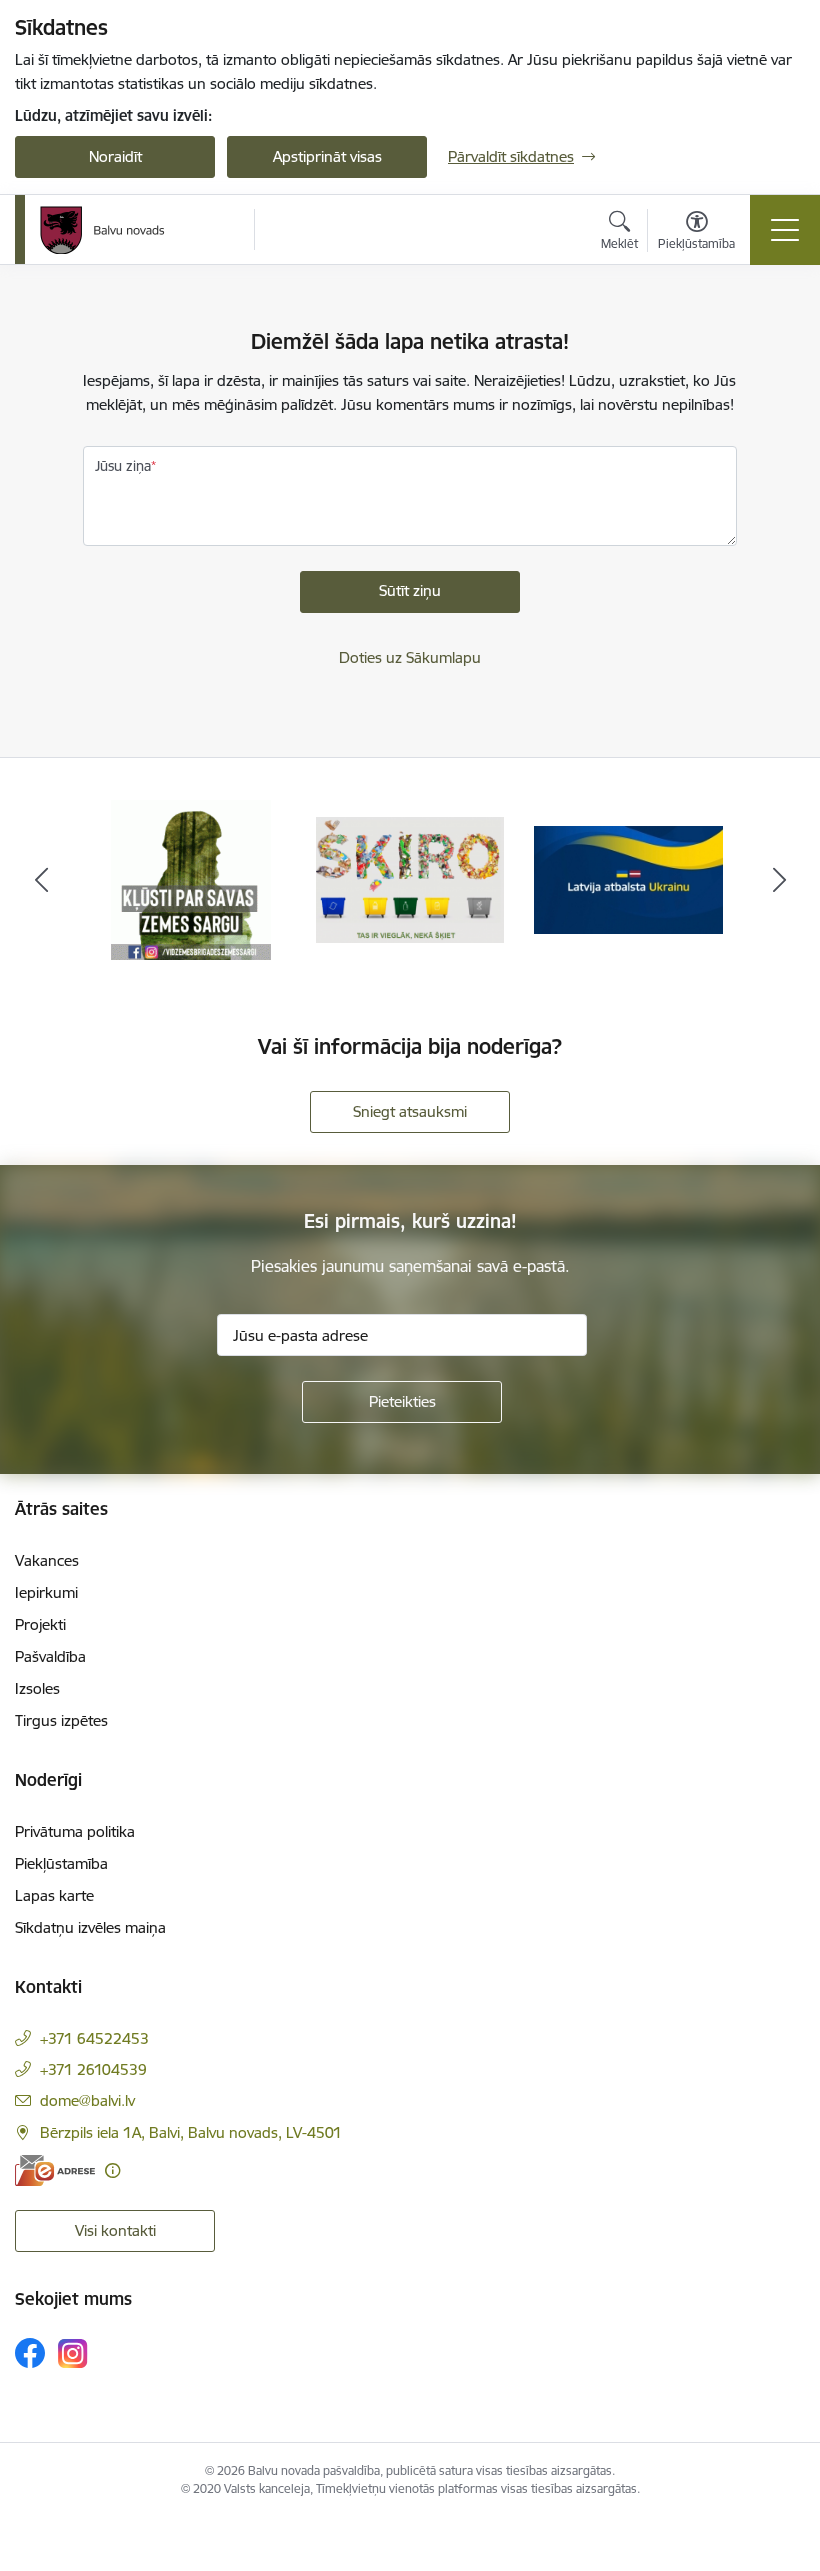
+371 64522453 (94, 2038)
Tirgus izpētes (61, 1720)
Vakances (47, 1560)
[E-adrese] (55, 2170)
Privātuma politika (75, 1831)
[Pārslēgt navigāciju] (785, 230)
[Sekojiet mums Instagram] (73, 2353)
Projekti (40, 1624)
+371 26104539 (93, 2069)
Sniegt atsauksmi (410, 1111)
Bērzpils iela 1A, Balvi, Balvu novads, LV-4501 (191, 2132)
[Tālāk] (779, 880)
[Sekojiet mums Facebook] (30, 2353)
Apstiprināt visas (327, 156)
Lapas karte (54, 1895)
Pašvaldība (50, 1656)
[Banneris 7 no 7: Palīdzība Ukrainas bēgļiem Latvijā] (628, 878)
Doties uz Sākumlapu (410, 657)
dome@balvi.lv (87, 2100)
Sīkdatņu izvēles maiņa (90, 1927)
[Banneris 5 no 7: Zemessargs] (191, 878)
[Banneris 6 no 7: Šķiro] (410, 878)
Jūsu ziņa (123, 466)
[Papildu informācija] (112, 2170)
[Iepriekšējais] (41, 880)
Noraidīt (115, 156)
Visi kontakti (115, 2230)
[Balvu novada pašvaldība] (102, 230)
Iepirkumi (46, 1592)
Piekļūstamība (61, 1863)
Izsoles (37, 1688)
